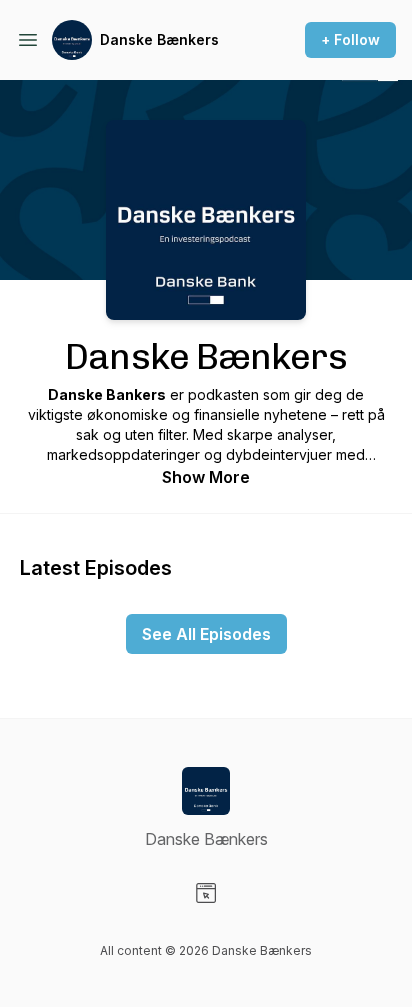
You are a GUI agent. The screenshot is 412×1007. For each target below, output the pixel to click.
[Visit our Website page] (206, 893)
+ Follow (350, 39)
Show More (206, 477)
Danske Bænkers (159, 39)
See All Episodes (206, 634)
